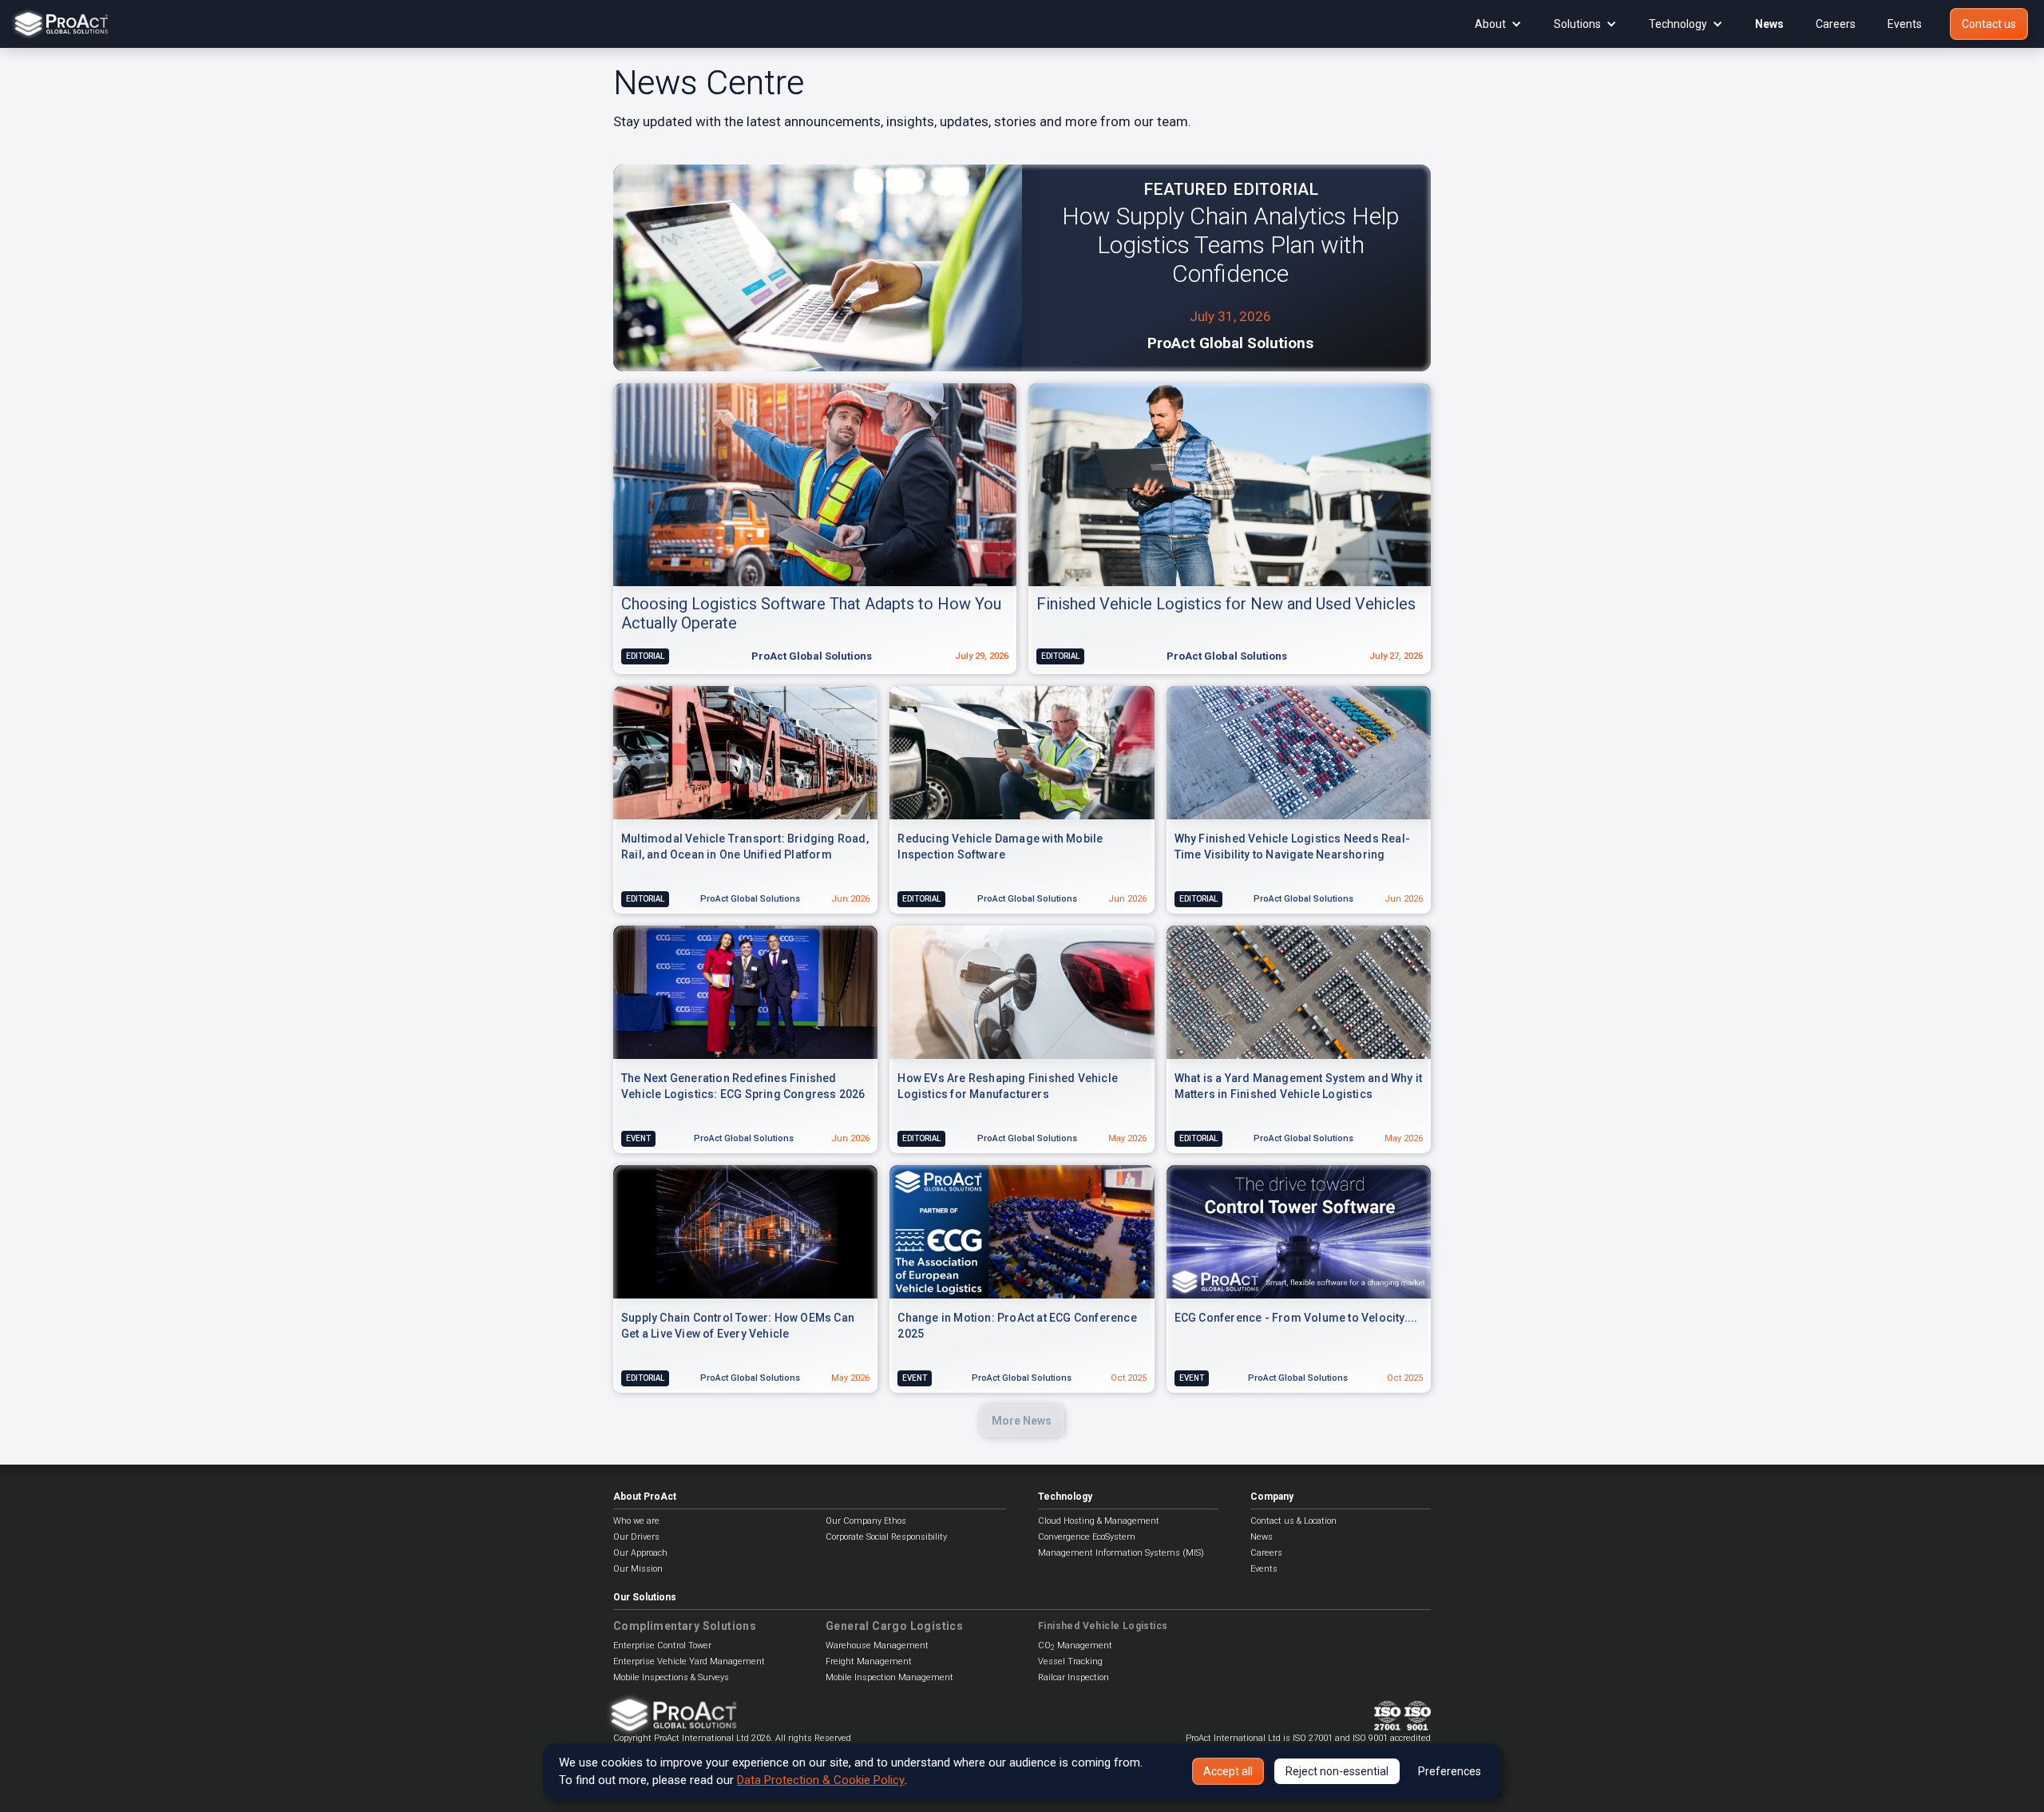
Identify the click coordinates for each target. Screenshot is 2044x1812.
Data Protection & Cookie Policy (821, 1780)
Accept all (1228, 1771)
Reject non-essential (1337, 1771)
